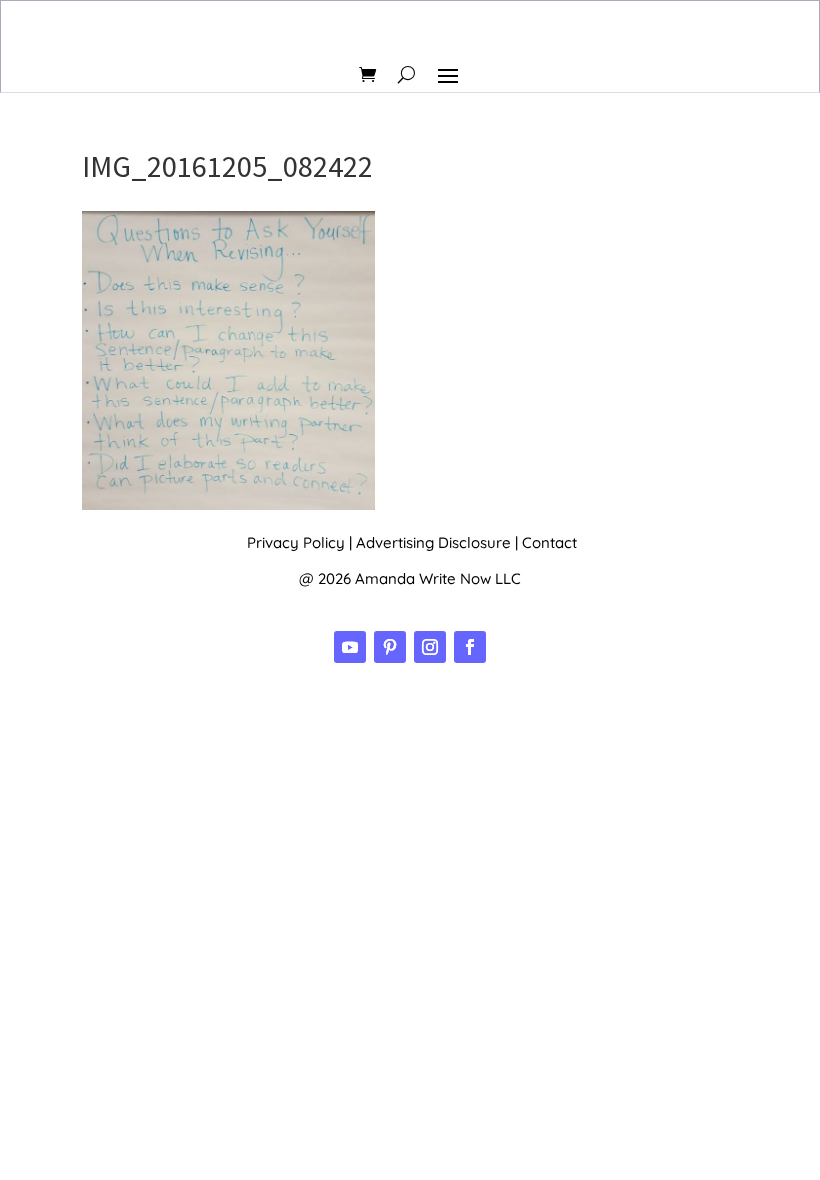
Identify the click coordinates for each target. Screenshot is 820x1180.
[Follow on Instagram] (430, 647)
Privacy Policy (296, 542)
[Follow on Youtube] (350, 647)
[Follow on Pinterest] (390, 647)
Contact (549, 542)
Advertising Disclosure (433, 542)
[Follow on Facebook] (470, 647)
